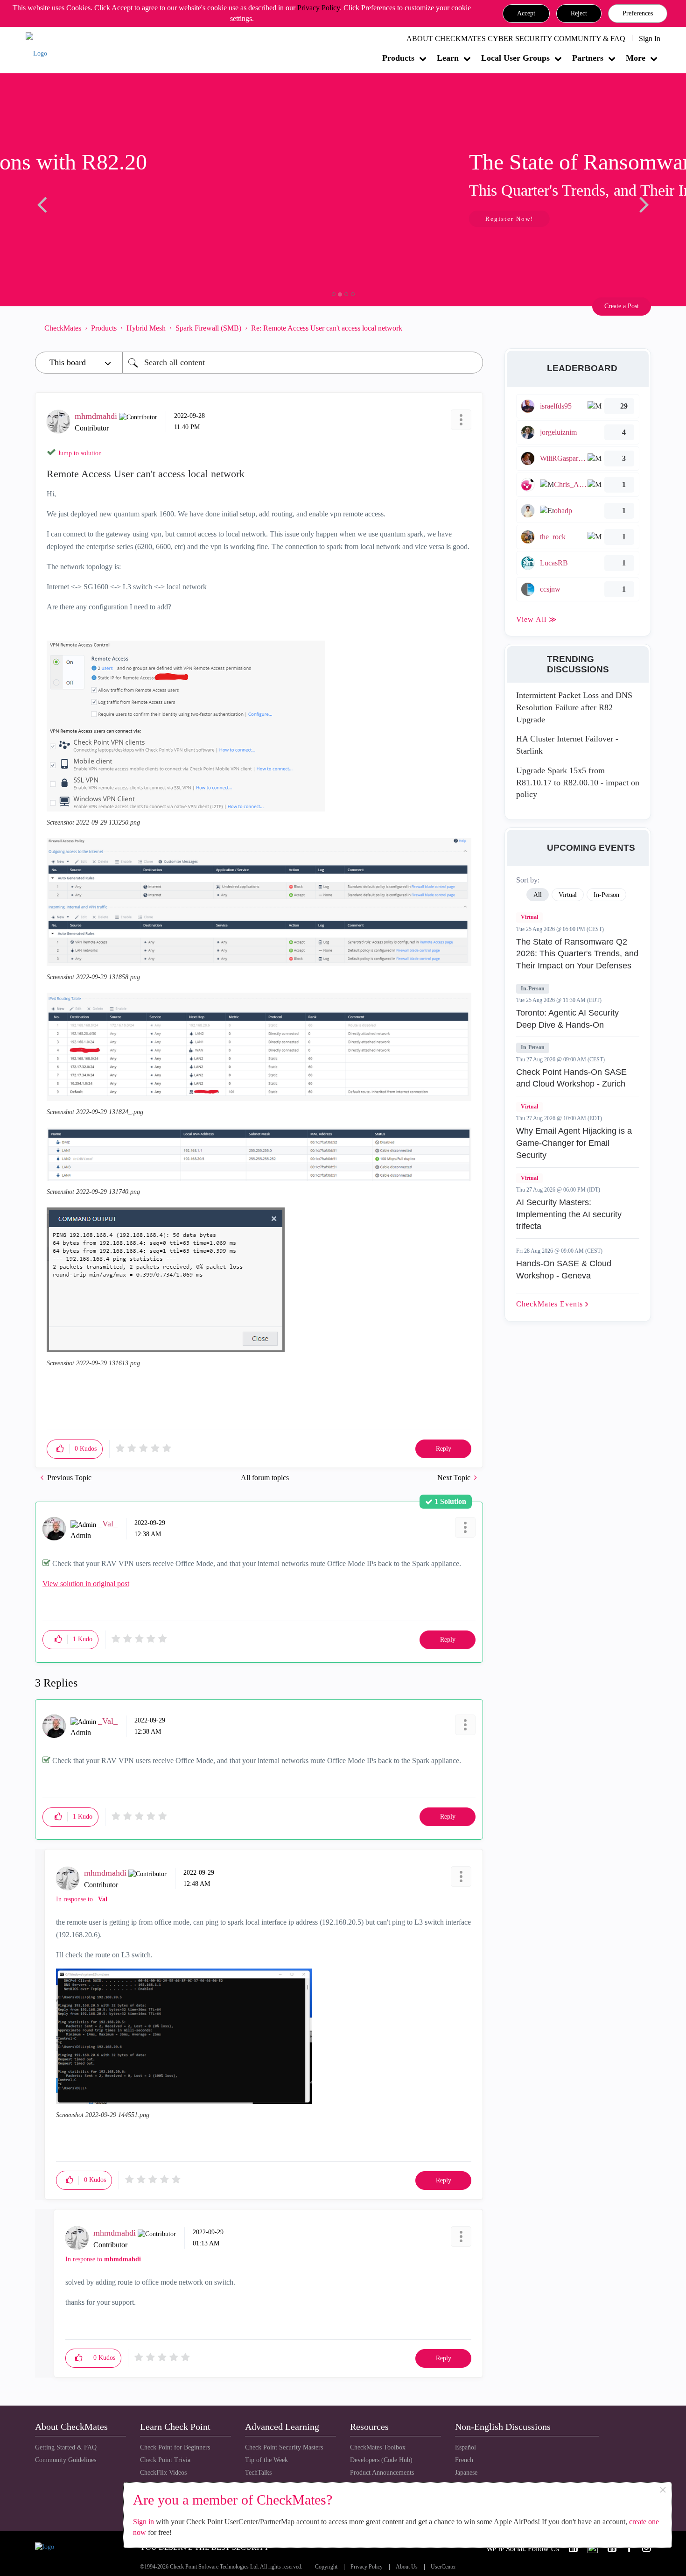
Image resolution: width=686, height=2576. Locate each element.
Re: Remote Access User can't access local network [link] (327, 328)
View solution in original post (86, 1584)
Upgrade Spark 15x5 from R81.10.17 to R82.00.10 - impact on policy (578, 782)
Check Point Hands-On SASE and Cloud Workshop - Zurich (571, 1078)
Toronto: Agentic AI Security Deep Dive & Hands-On (567, 1019)
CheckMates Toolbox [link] (378, 2447)
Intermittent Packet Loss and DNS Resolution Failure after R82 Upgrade (574, 707)
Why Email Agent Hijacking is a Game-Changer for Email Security (574, 1143)
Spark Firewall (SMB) (208, 328)
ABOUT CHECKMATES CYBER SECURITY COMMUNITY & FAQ (516, 39)
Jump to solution (80, 453)
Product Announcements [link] (382, 2473)
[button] (526, 14)
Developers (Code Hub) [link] (381, 2460)
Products (398, 58)
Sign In (650, 39)
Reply (444, 1449)
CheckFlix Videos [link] (163, 2473)
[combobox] (303, 363)
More (636, 58)
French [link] (464, 2460)
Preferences (638, 13)
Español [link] (465, 2447)
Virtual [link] (568, 895)
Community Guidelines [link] (66, 2460)
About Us (407, 2567)
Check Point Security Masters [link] (284, 2447)
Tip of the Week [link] (266, 2460)
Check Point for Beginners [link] (175, 2447)
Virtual (529, 917)
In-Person (533, 988)
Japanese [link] (466, 2473)
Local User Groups (515, 58)
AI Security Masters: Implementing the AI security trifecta (569, 1214)
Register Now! (101, 219)
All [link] (538, 895)
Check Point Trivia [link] (165, 2460)
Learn (448, 58)
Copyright (326, 2567)
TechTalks (258, 2473)
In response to (83, 1899)
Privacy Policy (318, 8)
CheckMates (63, 328)
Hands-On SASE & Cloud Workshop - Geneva (564, 1270)
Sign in (143, 2522)
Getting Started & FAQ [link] (66, 2447)
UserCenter (443, 2567)
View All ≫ (537, 619)
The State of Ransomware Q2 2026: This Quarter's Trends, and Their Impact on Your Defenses (577, 954)
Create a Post (622, 306)
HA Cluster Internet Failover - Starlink (567, 745)
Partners (588, 58)
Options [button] (471, 328)
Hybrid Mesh (146, 328)
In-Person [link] (606, 895)
